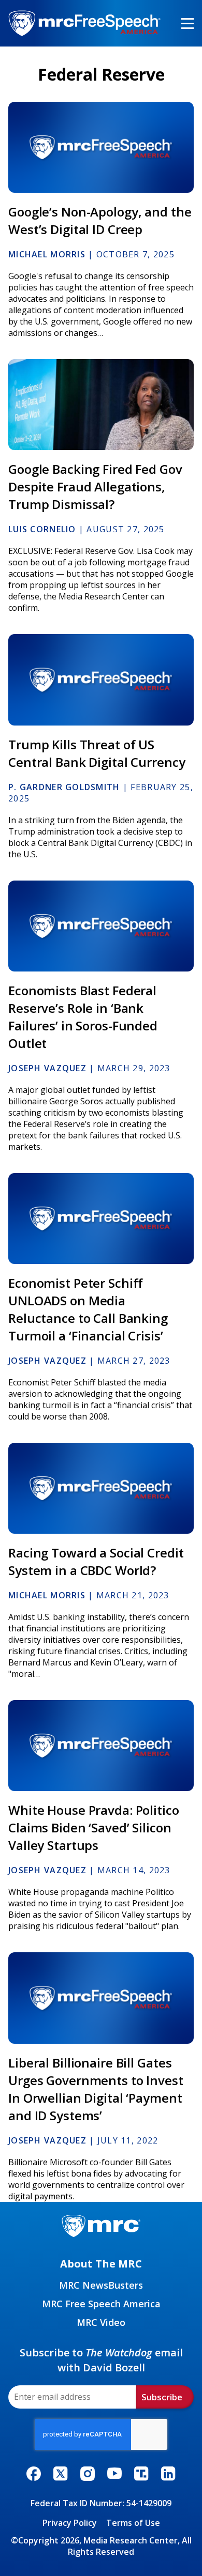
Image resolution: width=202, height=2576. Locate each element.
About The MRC (101, 2264)
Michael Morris (47, 254)
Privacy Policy (70, 2523)
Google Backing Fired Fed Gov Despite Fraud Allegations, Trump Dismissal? (95, 487)
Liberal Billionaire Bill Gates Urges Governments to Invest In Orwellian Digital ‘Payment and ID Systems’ (96, 2089)
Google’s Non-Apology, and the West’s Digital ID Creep (100, 220)
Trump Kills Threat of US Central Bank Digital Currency (97, 753)
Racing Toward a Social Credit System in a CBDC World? (96, 1561)
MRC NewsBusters (101, 2285)
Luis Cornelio (42, 529)
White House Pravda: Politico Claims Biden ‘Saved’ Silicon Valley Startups (94, 1827)
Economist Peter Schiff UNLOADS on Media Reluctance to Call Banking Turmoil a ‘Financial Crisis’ (88, 1309)
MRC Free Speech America (101, 2304)
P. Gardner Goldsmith (64, 787)
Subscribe (162, 2397)
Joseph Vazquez (47, 1068)
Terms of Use (133, 2523)
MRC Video (101, 2322)
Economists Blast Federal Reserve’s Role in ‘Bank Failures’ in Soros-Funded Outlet (83, 1017)
